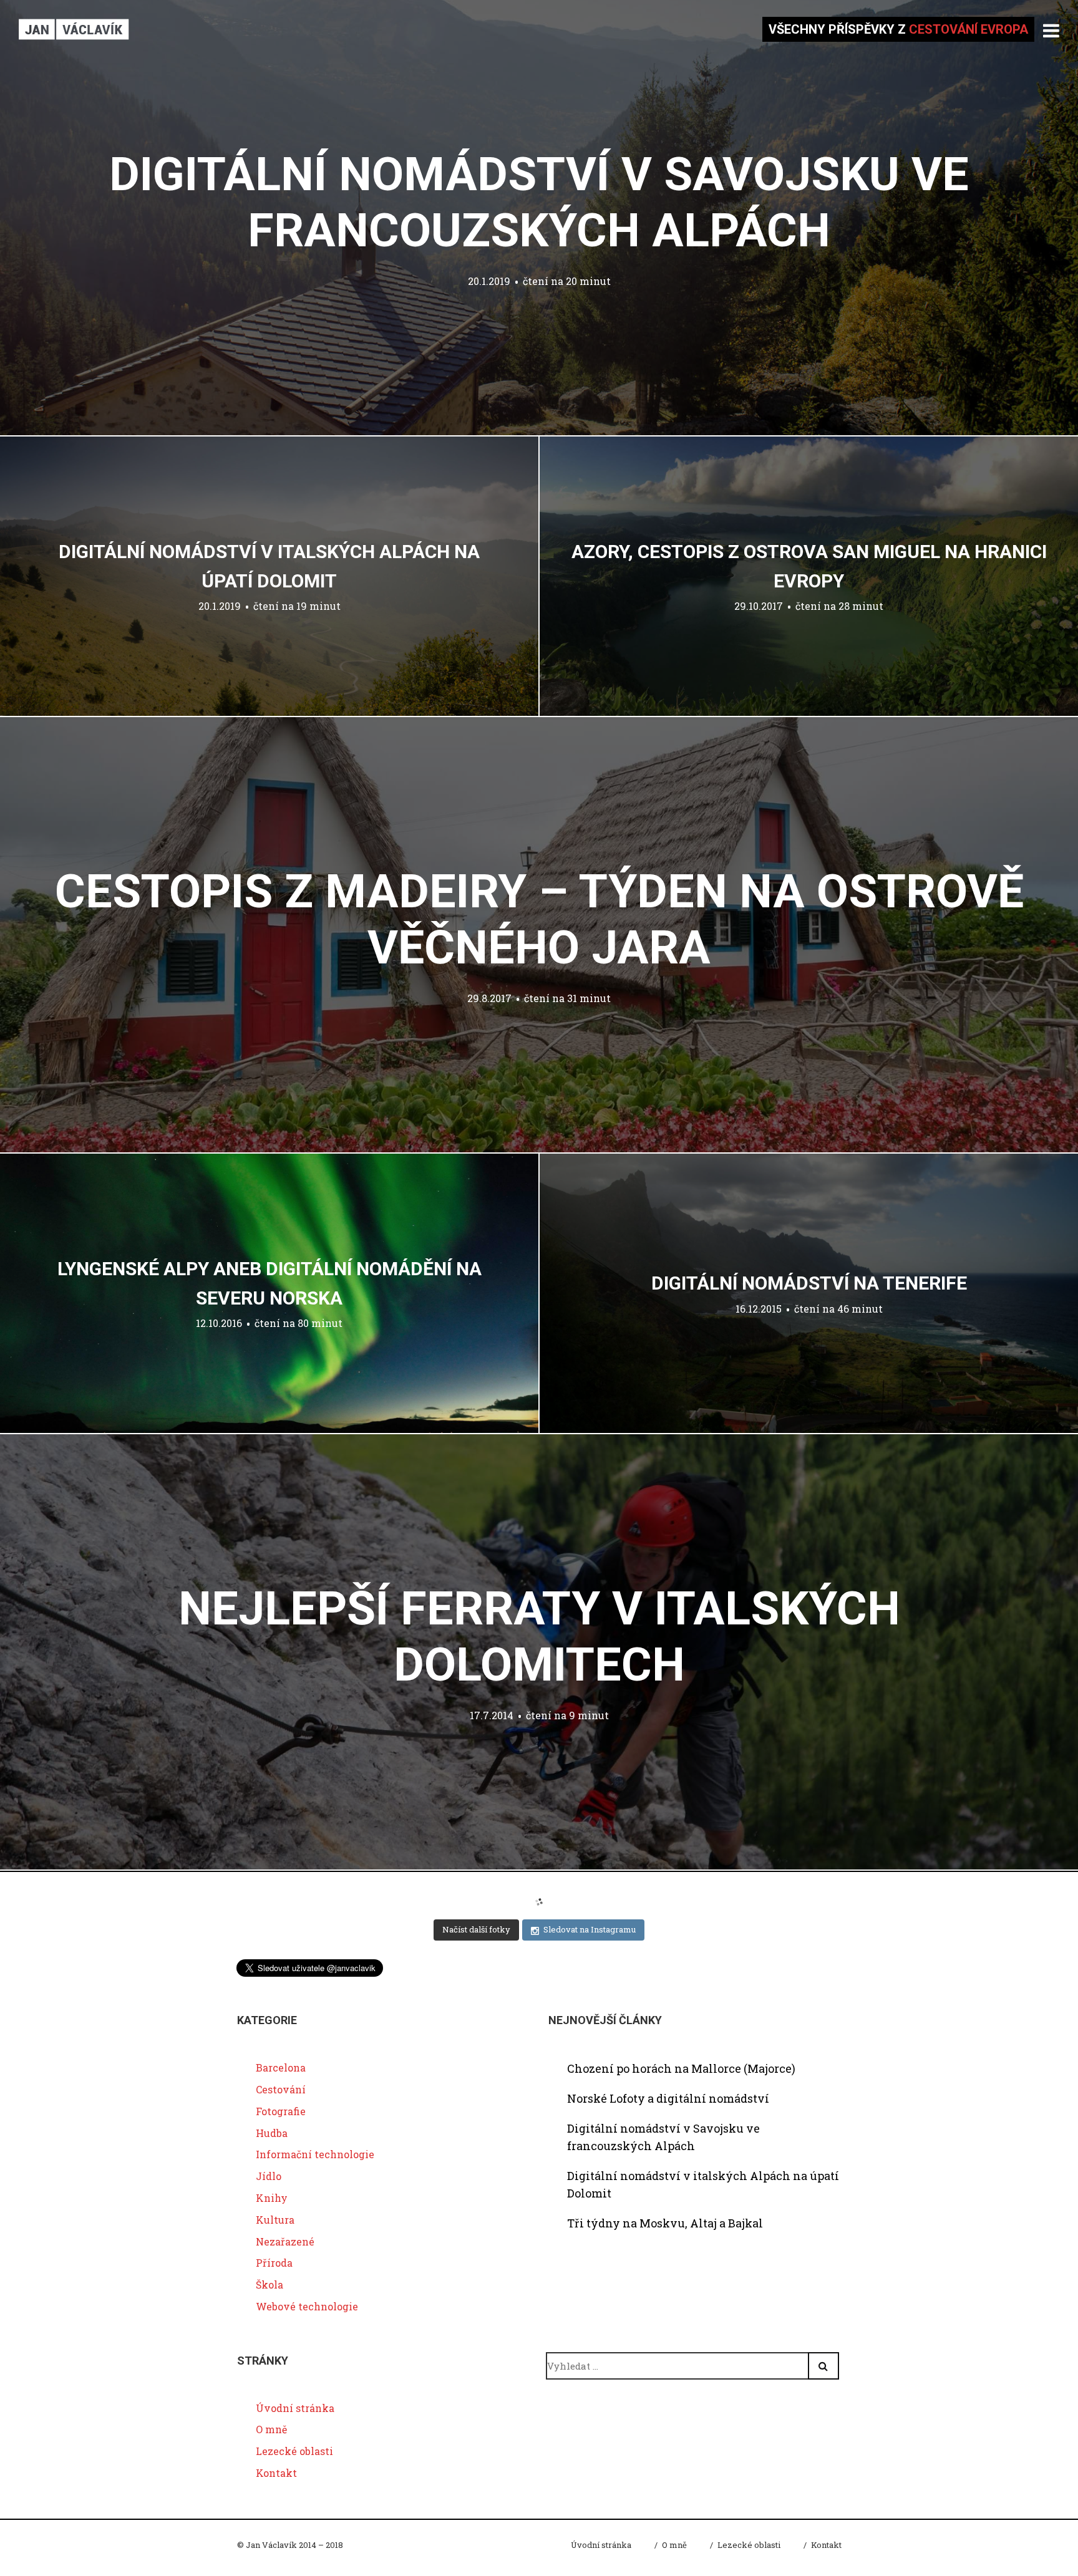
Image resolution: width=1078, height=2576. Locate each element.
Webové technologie (307, 2306)
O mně (271, 2429)
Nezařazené (285, 2241)
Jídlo (269, 2176)
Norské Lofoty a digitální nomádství (668, 2098)
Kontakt (276, 2473)
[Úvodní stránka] (74, 29)
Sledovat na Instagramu (590, 1929)
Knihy (272, 2198)
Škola (269, 2284)
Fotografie (281, 2111)
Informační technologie (315, 2154)
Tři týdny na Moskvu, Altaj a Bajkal (665, 2223)
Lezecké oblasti (294, 2451)
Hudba (272, 2133)
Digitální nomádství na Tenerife (809, 1283)
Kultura (275, 2220)
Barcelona (281, 2067)
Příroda (274, 2263)
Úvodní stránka (295, 2408)
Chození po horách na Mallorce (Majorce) (681, 2068)
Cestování (281, 2089)
